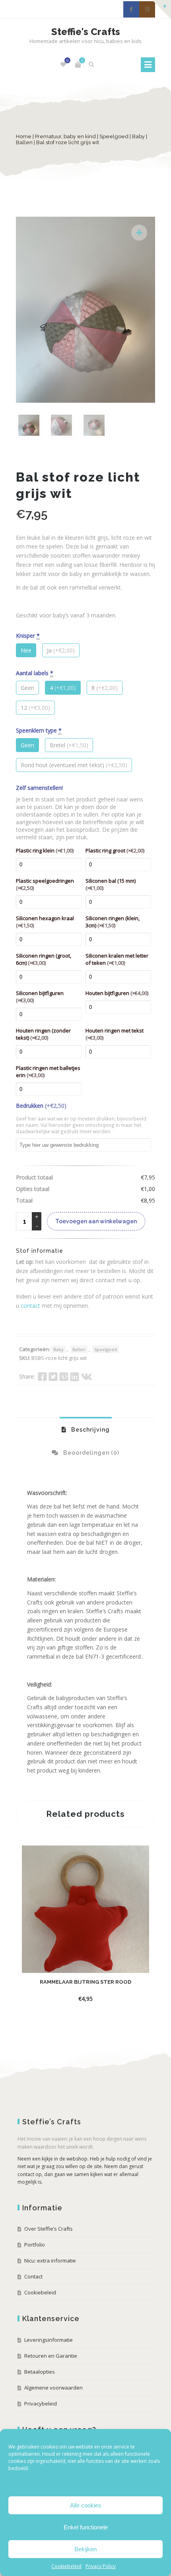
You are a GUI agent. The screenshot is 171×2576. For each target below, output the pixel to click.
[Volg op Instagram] (147, 9)
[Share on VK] (86, 1377)
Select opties (78, 1999)
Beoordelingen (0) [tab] (90, 1453)
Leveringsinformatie (49, 2340)
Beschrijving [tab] (90, 1430)
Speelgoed (114, 136)
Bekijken (85, 2549)
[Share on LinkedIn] (75, 1377)
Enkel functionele (86, 2527)
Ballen (24, 142)
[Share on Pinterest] (64, 1377)
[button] (139, 233)
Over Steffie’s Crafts (49, 2229)
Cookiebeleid (66, 2566)
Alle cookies (86, 2505)
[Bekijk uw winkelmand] (78, 65)
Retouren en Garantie (51, 2356)
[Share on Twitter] (53, 1377)
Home (24, 136)
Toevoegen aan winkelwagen (96, 1221)
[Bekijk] (108, 1998)
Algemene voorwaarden (53, 2388)
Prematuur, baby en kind (65, 136)
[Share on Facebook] (42, 1377)
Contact (33, 2276)
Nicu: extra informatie (50, 2261)
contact (30, 1306)
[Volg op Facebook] (131, 9)
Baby (138, 136)
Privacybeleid (41, 2404)
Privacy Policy (101, 2566)
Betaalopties (40, 2372)
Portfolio (35, 2245)
